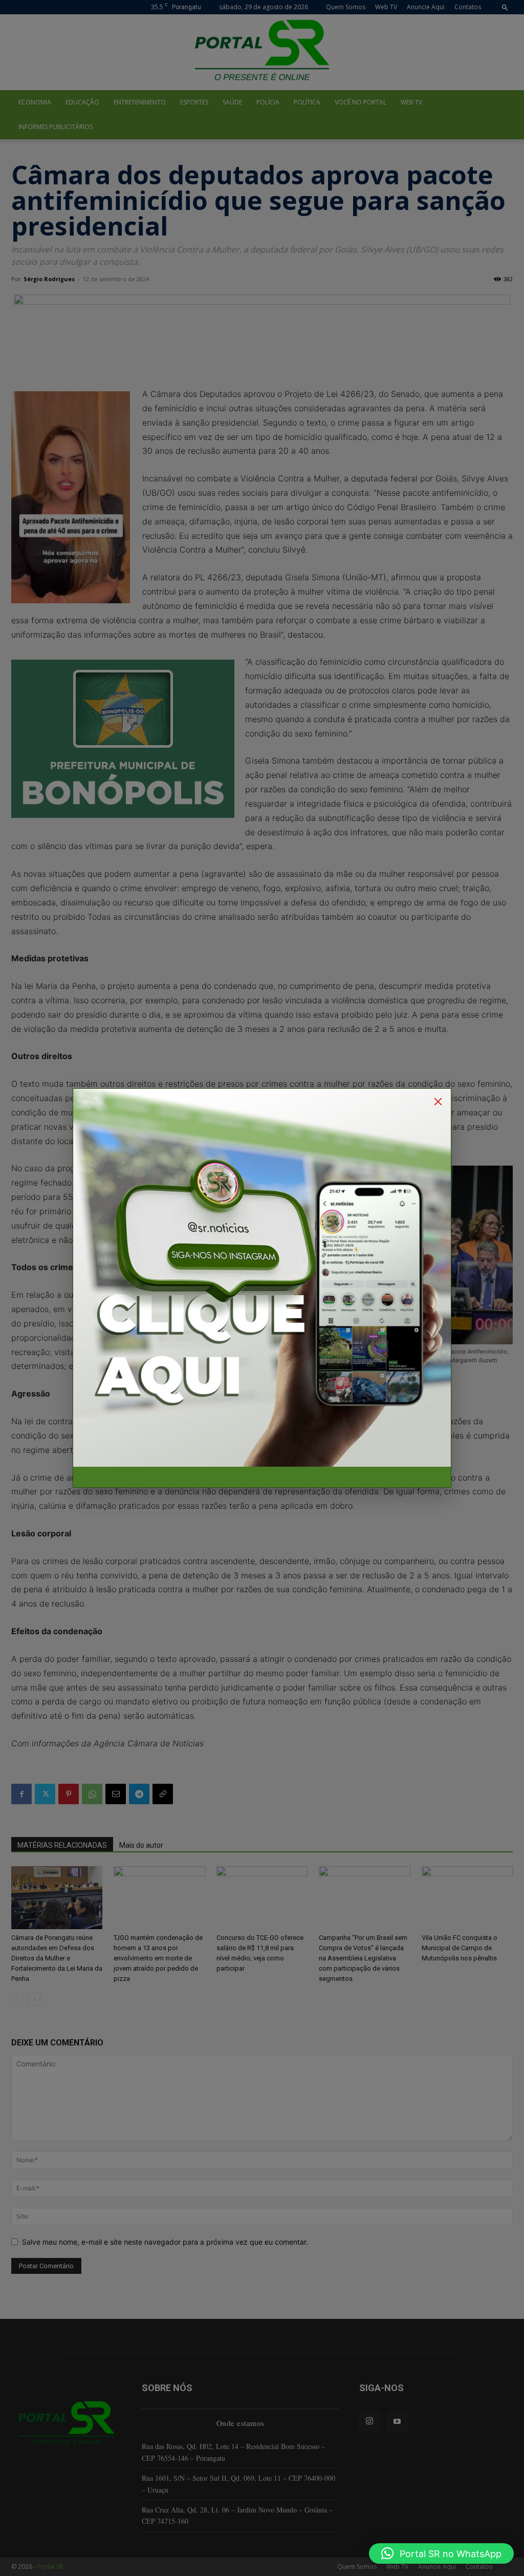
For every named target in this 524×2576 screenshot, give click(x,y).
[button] (441, 2553)
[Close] (438, 1102)
